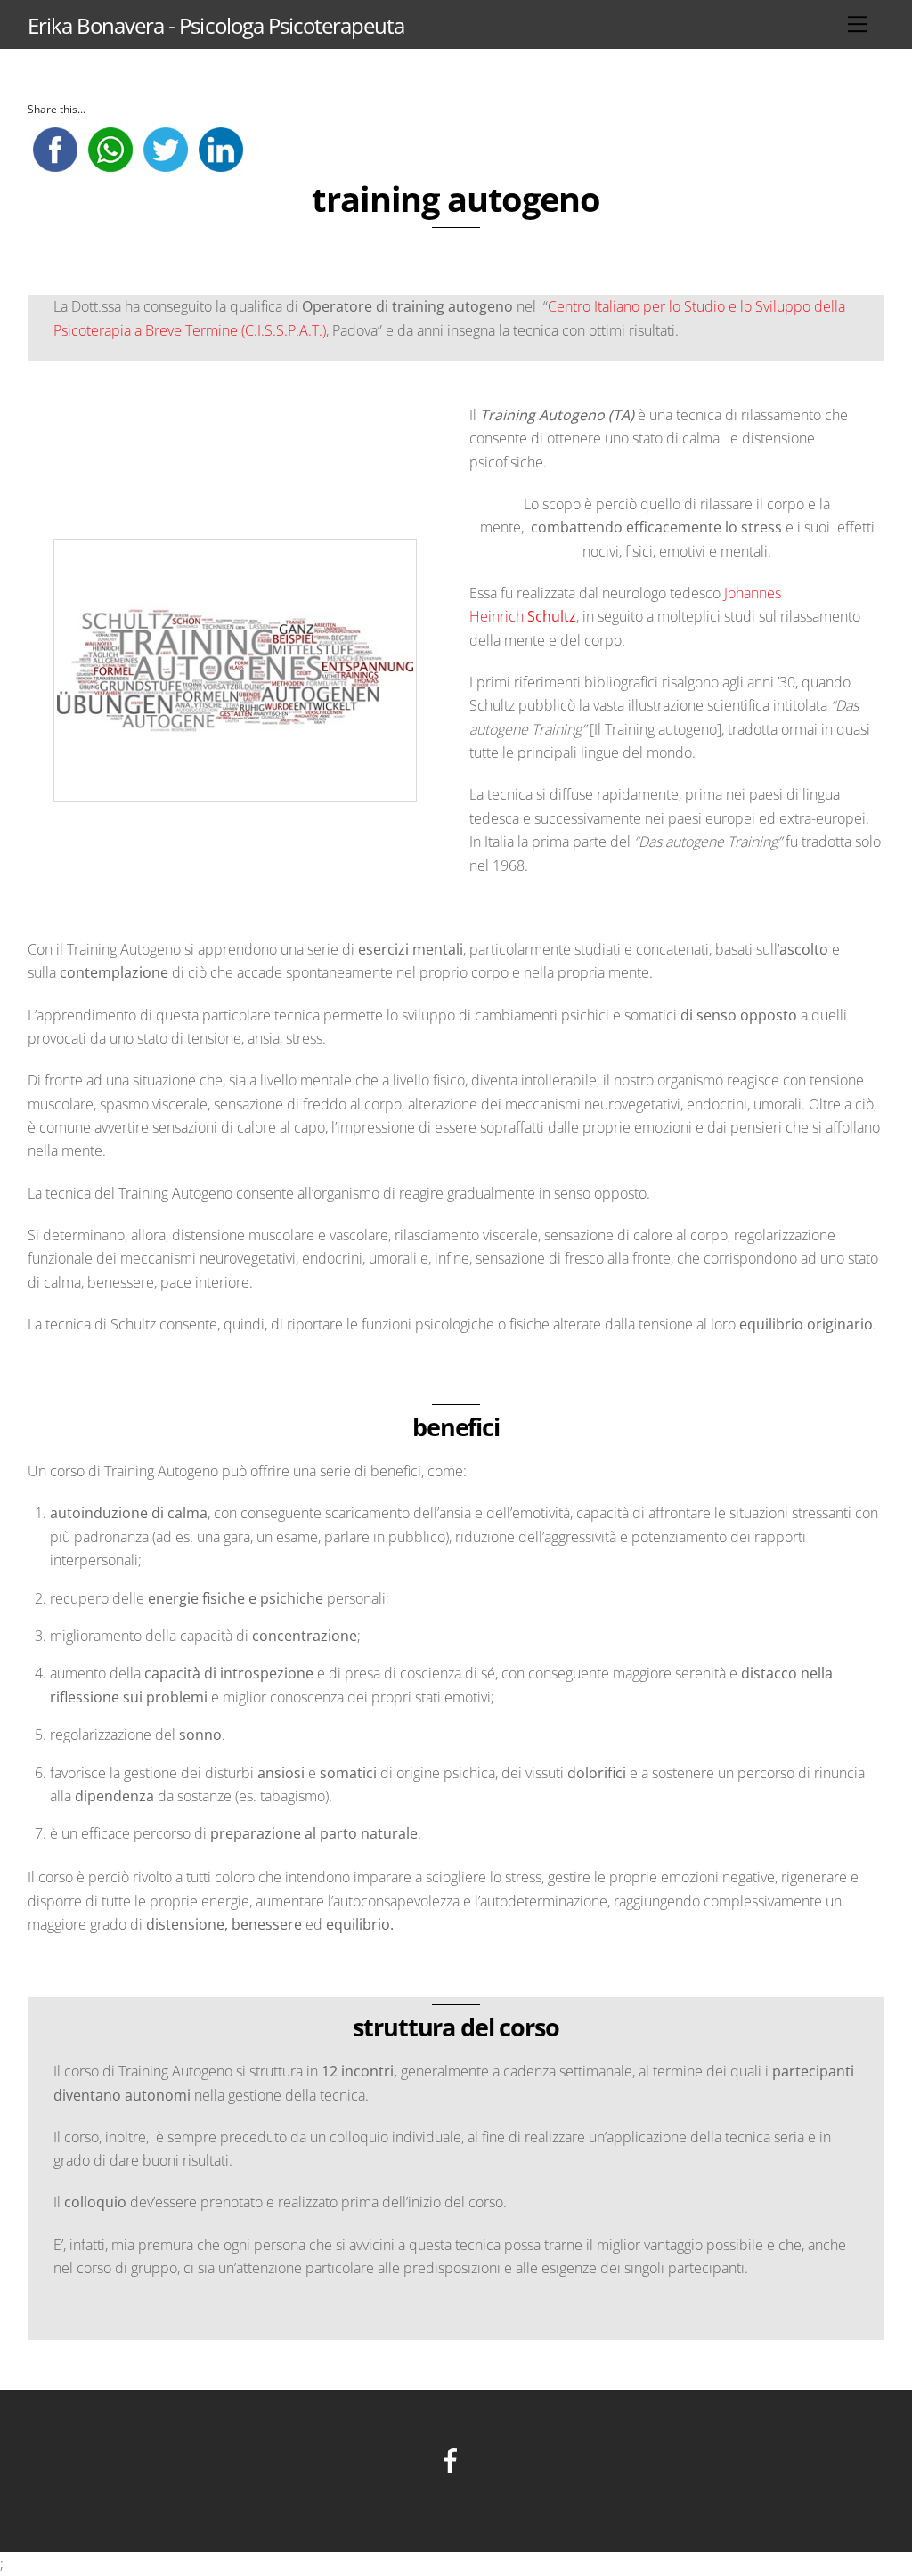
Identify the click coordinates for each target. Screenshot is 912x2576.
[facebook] (454, 2459)
